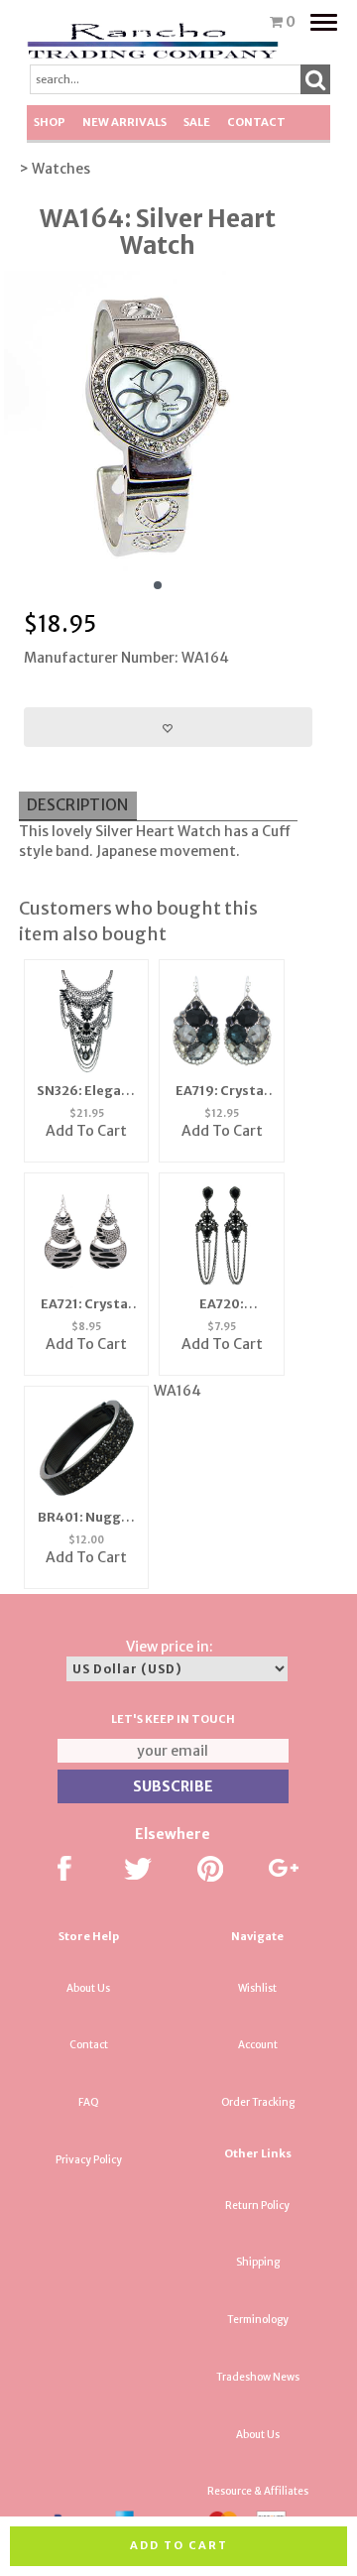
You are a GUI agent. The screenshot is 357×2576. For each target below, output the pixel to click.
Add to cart (179, 2545)
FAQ (89, 2102)
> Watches (55, 169)
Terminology (258, 2320)
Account (258, 2045)
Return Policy (257, 2206)
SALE (197, 122)
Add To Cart (86, 1557)
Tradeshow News (258, 2377)
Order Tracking (258, 2102)
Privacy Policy (89, 2160)
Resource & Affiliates (258, 2491)
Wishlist (257, 1988)
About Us (88, 1988)
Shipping (258, 2262)
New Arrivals (124, 122)
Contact (256, 122)
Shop (50, 122)
